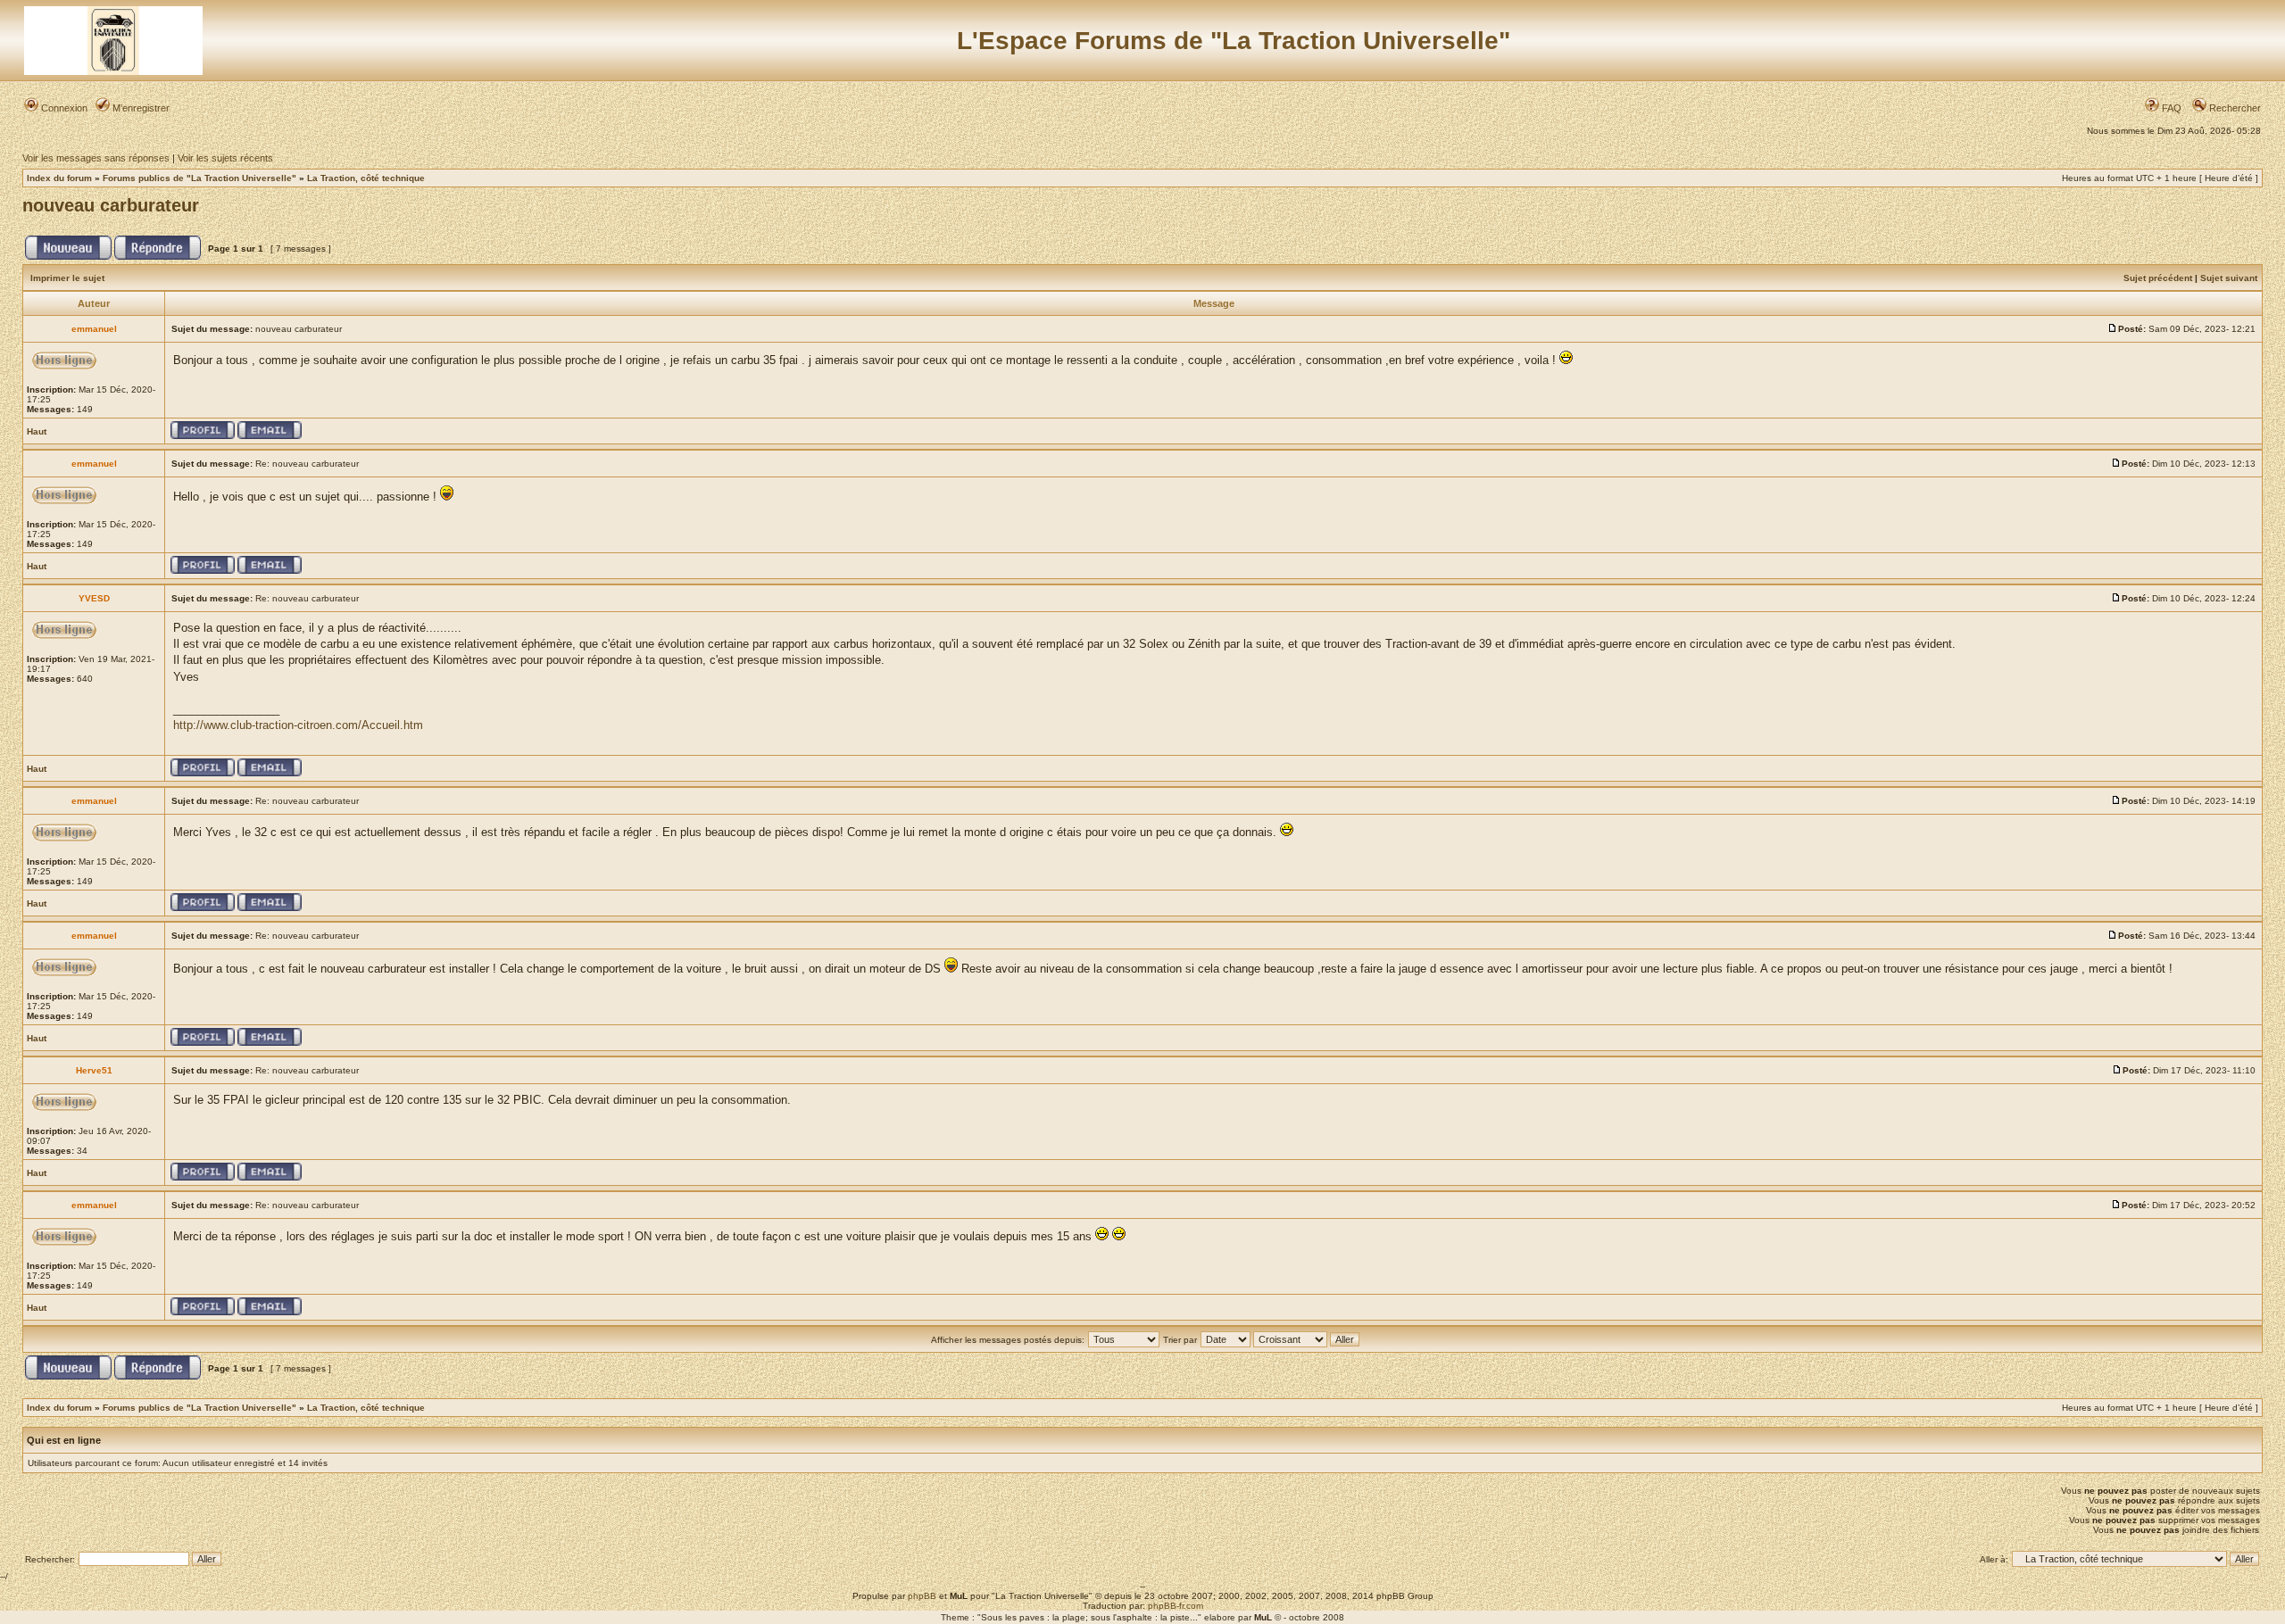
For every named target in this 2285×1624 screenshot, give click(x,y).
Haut (37, 431)
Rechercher (2234, 108)
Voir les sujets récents (225, 158)
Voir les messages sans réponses (96, 158)
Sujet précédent (2158, 278)
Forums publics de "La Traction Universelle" (199, 178)
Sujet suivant (2229, 278)
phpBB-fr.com (1176, 1606)
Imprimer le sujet (67, 278)
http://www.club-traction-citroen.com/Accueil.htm (298, 725)
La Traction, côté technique (366, 178)
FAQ (2170, 108)
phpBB (922, 1596)
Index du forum (59, 178)
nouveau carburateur (111, 205)
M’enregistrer (140, 108)
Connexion (63, 108)
